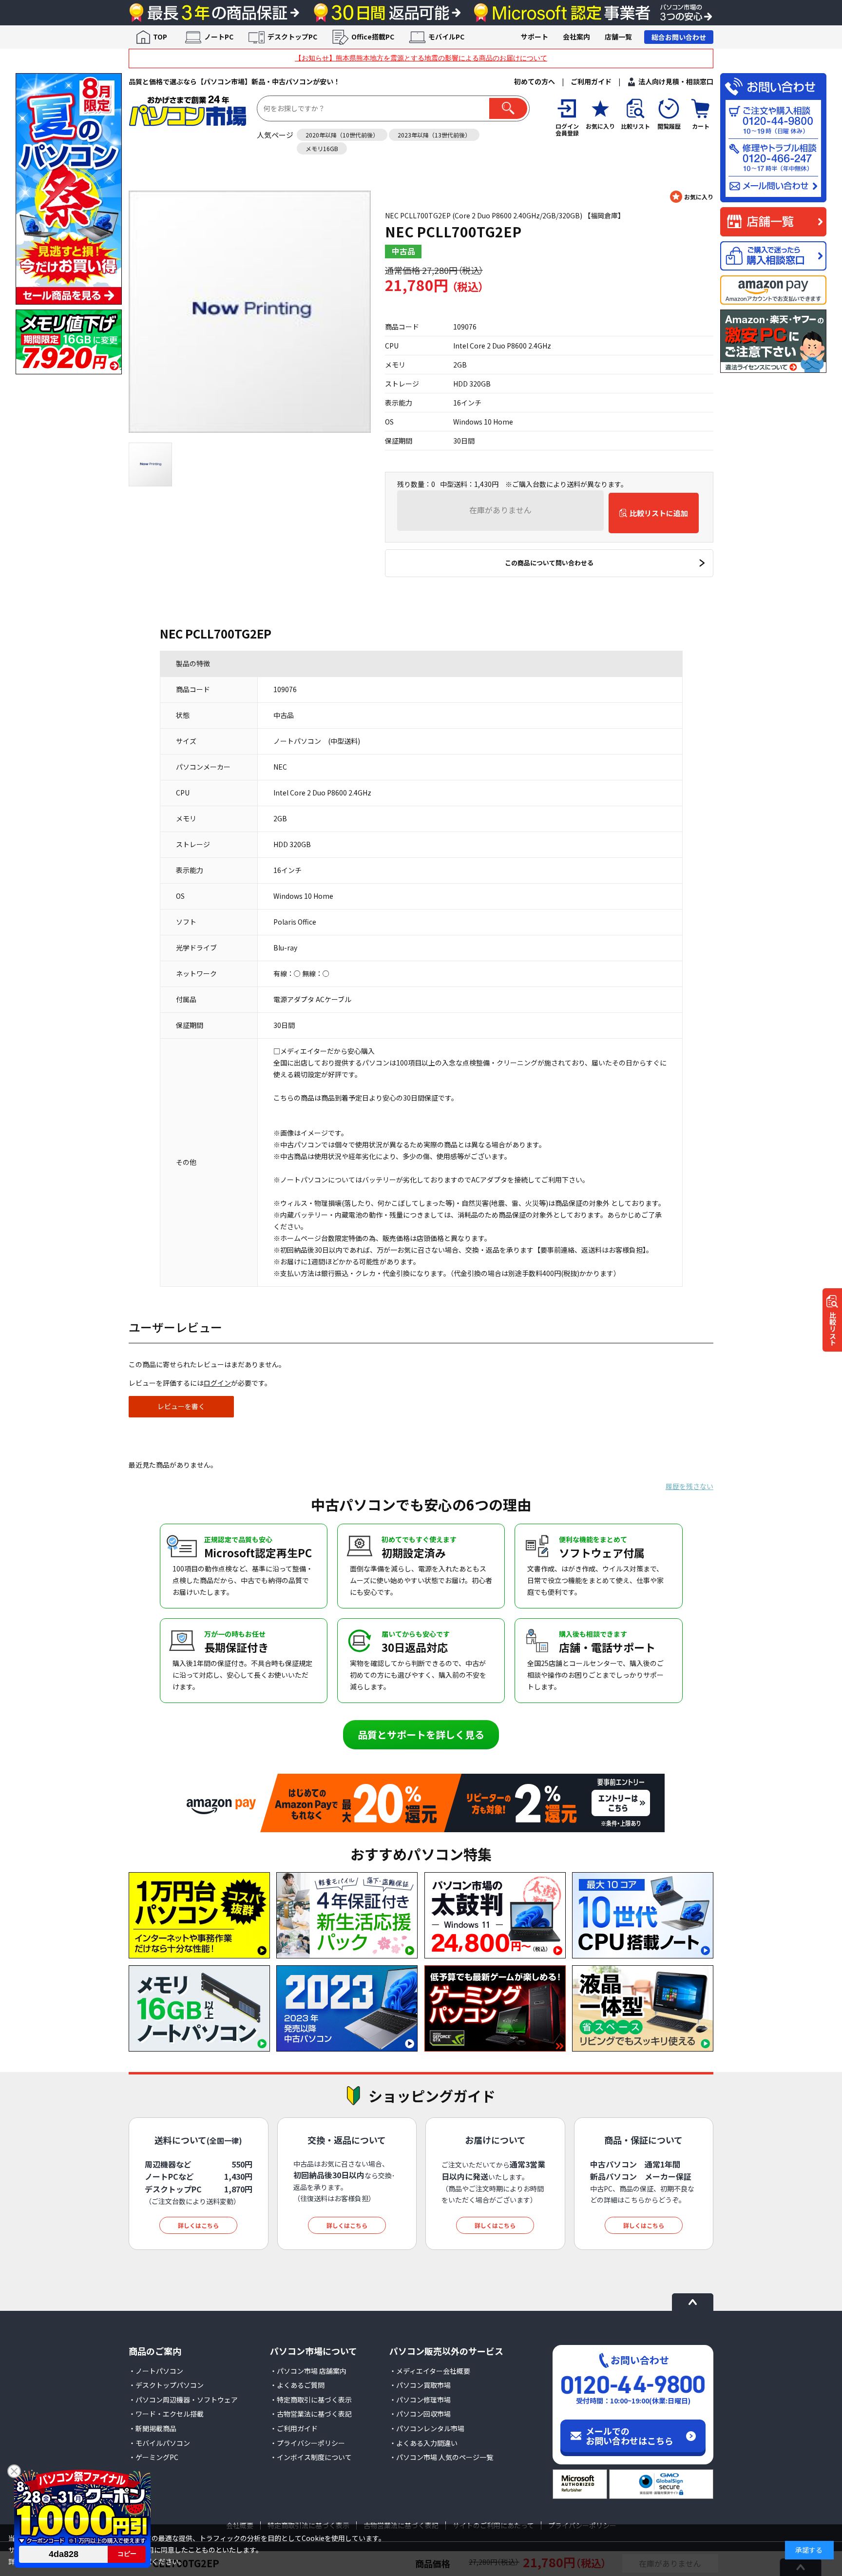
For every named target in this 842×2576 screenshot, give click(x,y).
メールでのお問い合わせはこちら (630, 2436)
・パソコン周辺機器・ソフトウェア (183, 2400)
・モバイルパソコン (159, 2443)
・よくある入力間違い (423, 2443)
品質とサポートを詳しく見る (421, 1734)
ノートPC (219, 37)
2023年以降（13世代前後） (434, 135)
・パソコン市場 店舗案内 (308, 2371)
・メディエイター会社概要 (430, 2371)
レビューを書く (181, 1406)
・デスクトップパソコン (166, 2385)
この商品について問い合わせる (549, 563)
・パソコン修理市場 (420, 2400)
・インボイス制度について (311, 2457)
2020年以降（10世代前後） (342, 135)
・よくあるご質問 (297, 2385)
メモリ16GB (322, 148)
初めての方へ (535, 81)
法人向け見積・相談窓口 (676, 81)
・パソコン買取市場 (420, 2385)
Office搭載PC (373, 37)
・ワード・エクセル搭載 (166, 2414)
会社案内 (576, 37)
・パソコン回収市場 (420, 2414)
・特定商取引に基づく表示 (311, 2400)
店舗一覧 (618, 37)
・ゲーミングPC (153, 2457)
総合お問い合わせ (679, 37)
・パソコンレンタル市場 (427, 2428)
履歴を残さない (689, 1486)
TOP (160, 37)
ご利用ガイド (591, 81)
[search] (508, 108)
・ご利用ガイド (294, 2428)
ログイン (217, 1383)
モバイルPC (446, 37)
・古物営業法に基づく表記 (311, 2414)
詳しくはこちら (198, 2225)
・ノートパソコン (156, 2371)
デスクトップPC (292, 37)
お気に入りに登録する (692, 197)
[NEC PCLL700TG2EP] (250, 312)
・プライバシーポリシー (307, 2443)
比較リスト (833, 1329)
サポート (535, 37)
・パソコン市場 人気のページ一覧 (441, 2457)
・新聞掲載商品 (153, 2428)
